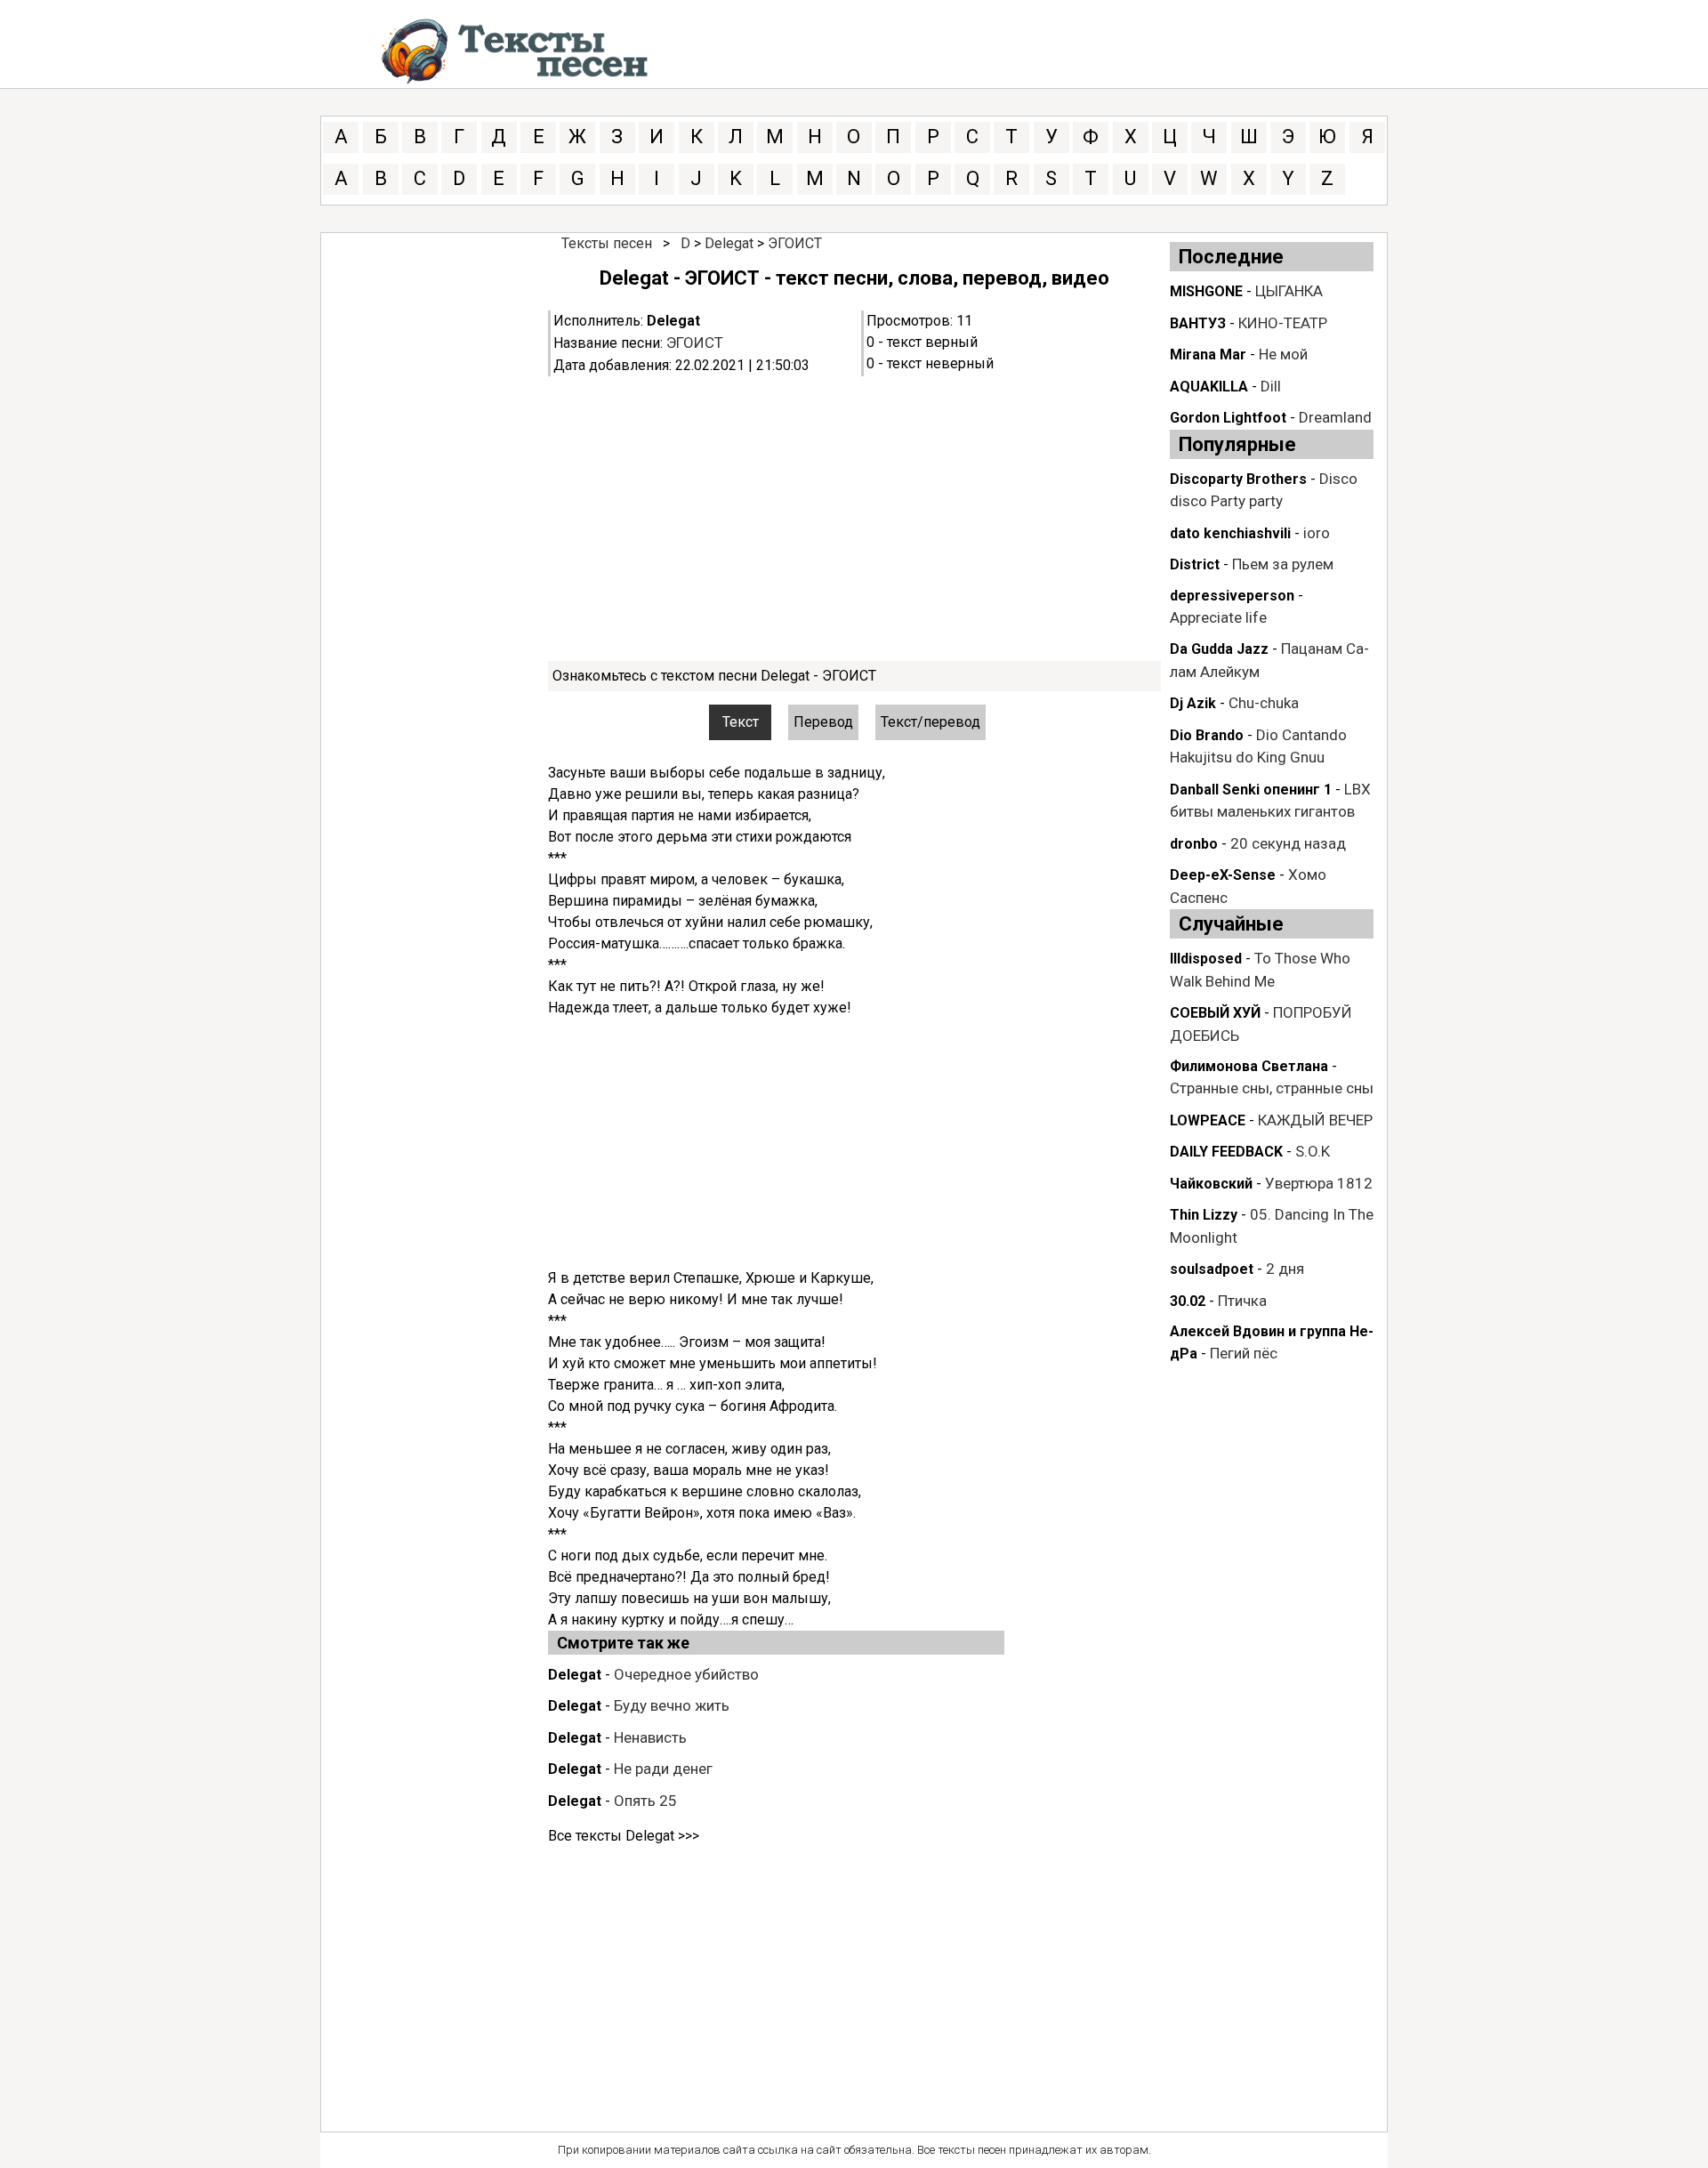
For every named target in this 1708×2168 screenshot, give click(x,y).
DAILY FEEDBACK (1226, 1152)
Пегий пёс (1244, 1353)
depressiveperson (1232, 596)
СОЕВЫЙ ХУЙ (1215, 1013)
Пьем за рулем (1283, 564)
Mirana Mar (1208, 355)
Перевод (823, 722)
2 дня (1285, 1269)
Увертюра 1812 (1319, 1183)
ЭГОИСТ (795, 243)
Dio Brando (1207, 735)
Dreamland (1335, 417)
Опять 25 (645, 1801)
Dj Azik (1193, 703)
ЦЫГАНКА (1289, 291)
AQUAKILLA (1209, 387)
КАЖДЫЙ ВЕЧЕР (1315, 1120)
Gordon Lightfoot (1228, 418)
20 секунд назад (1288, 843)
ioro (1317, 533)
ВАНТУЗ (1198, 323)
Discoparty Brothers (1238, 479)
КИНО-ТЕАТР (1283, 323)
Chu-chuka (1264, 703)
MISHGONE (1206, 291)
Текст (741, 722)
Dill (1271, 386)
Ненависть (650, 1737)
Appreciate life (1218, 617)
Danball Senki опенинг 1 (1251, 790)
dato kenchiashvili (1230, 533)
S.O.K (1313, 1151)
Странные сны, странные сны (1272, 1088)
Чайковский (1211, 1184)
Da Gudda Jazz (1219, 649)
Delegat (729, 243)
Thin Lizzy (1204, 1215)
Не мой (1283, 354)
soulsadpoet (1212, 1269)
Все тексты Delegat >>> (624, 1836)
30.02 (1188, 1301)
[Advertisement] (854, 519)
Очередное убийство (686, 1674)
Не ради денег (663, 1769)
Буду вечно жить (672, 1705)
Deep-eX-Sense (1223, 875)
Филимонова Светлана (1249, 1066)
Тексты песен (607, 243)
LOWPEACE (1208, 1120)
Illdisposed (1206, 959)
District (1195, 564)
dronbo (1194, 844)
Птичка (1242, 1301)
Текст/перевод (931, 722)
